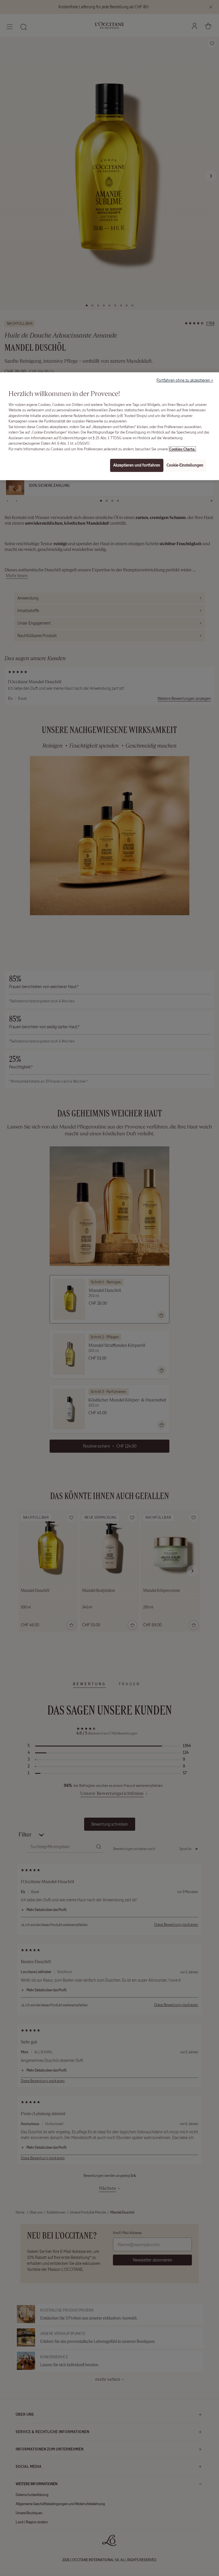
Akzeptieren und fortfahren (137, 465)
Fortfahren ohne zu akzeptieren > (185, 380)
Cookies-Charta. (182, 449)
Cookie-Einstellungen (185, 465)
